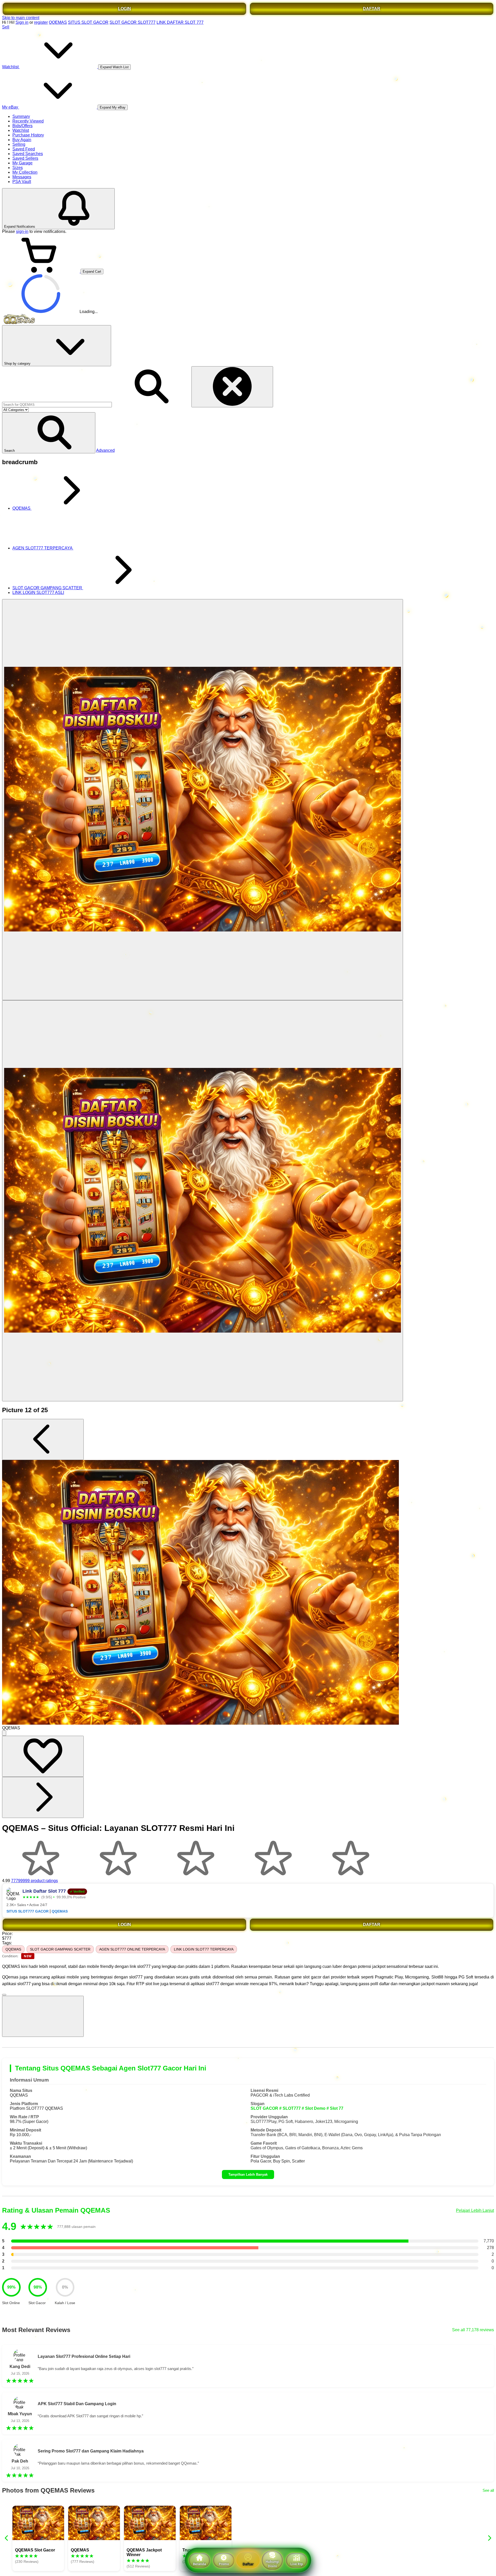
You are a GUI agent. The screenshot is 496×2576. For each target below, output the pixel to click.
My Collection (25, 172)
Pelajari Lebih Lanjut (475, 2210)
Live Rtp (297, 2564)
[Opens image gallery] (4, 1733)
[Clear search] (232, 387)
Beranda (199, 2564)
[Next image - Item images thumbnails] (43, 1797)
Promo (224, 2564)
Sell (6, 27)
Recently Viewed (28, 121)
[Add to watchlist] (43, 1756)
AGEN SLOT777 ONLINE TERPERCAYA (132, 1949)
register (41, 22)
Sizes (18, 168)
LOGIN (125, 9)
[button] (49, 433)
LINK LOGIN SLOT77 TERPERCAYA (204, 1949)
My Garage (22, 163)
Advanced (105, 450)
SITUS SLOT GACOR (88, 22)
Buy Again (22, 140)
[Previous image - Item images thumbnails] (43, 1439)
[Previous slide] (7, 2538)
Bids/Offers (22, 126)
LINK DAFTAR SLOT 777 (180, 22)
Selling (19, 144)
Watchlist (21, 130)
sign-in (22, 231)
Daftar (248, 2564)
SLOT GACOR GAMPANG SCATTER (60, 1949)
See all (488, 2490)
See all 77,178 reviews (473, 2330)
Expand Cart (92, 272)
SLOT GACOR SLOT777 (133, 22)
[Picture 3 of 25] (203, 1201)
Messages (22, 177)
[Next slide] (489, 2538)
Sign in (22, 22)
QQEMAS (58, 22)
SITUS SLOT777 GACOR (28, 1911)
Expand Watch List (114, 67)
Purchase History (28, 135)
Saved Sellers (25, 158)
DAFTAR (372, 9)
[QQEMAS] (203, 800)
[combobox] (57, 405)
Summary (21, 116)
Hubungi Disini (272, 2564)
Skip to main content (21, 18)
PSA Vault (22, 182)
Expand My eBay (113, 107)
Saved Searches (28, 154)
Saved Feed (24, 149)
